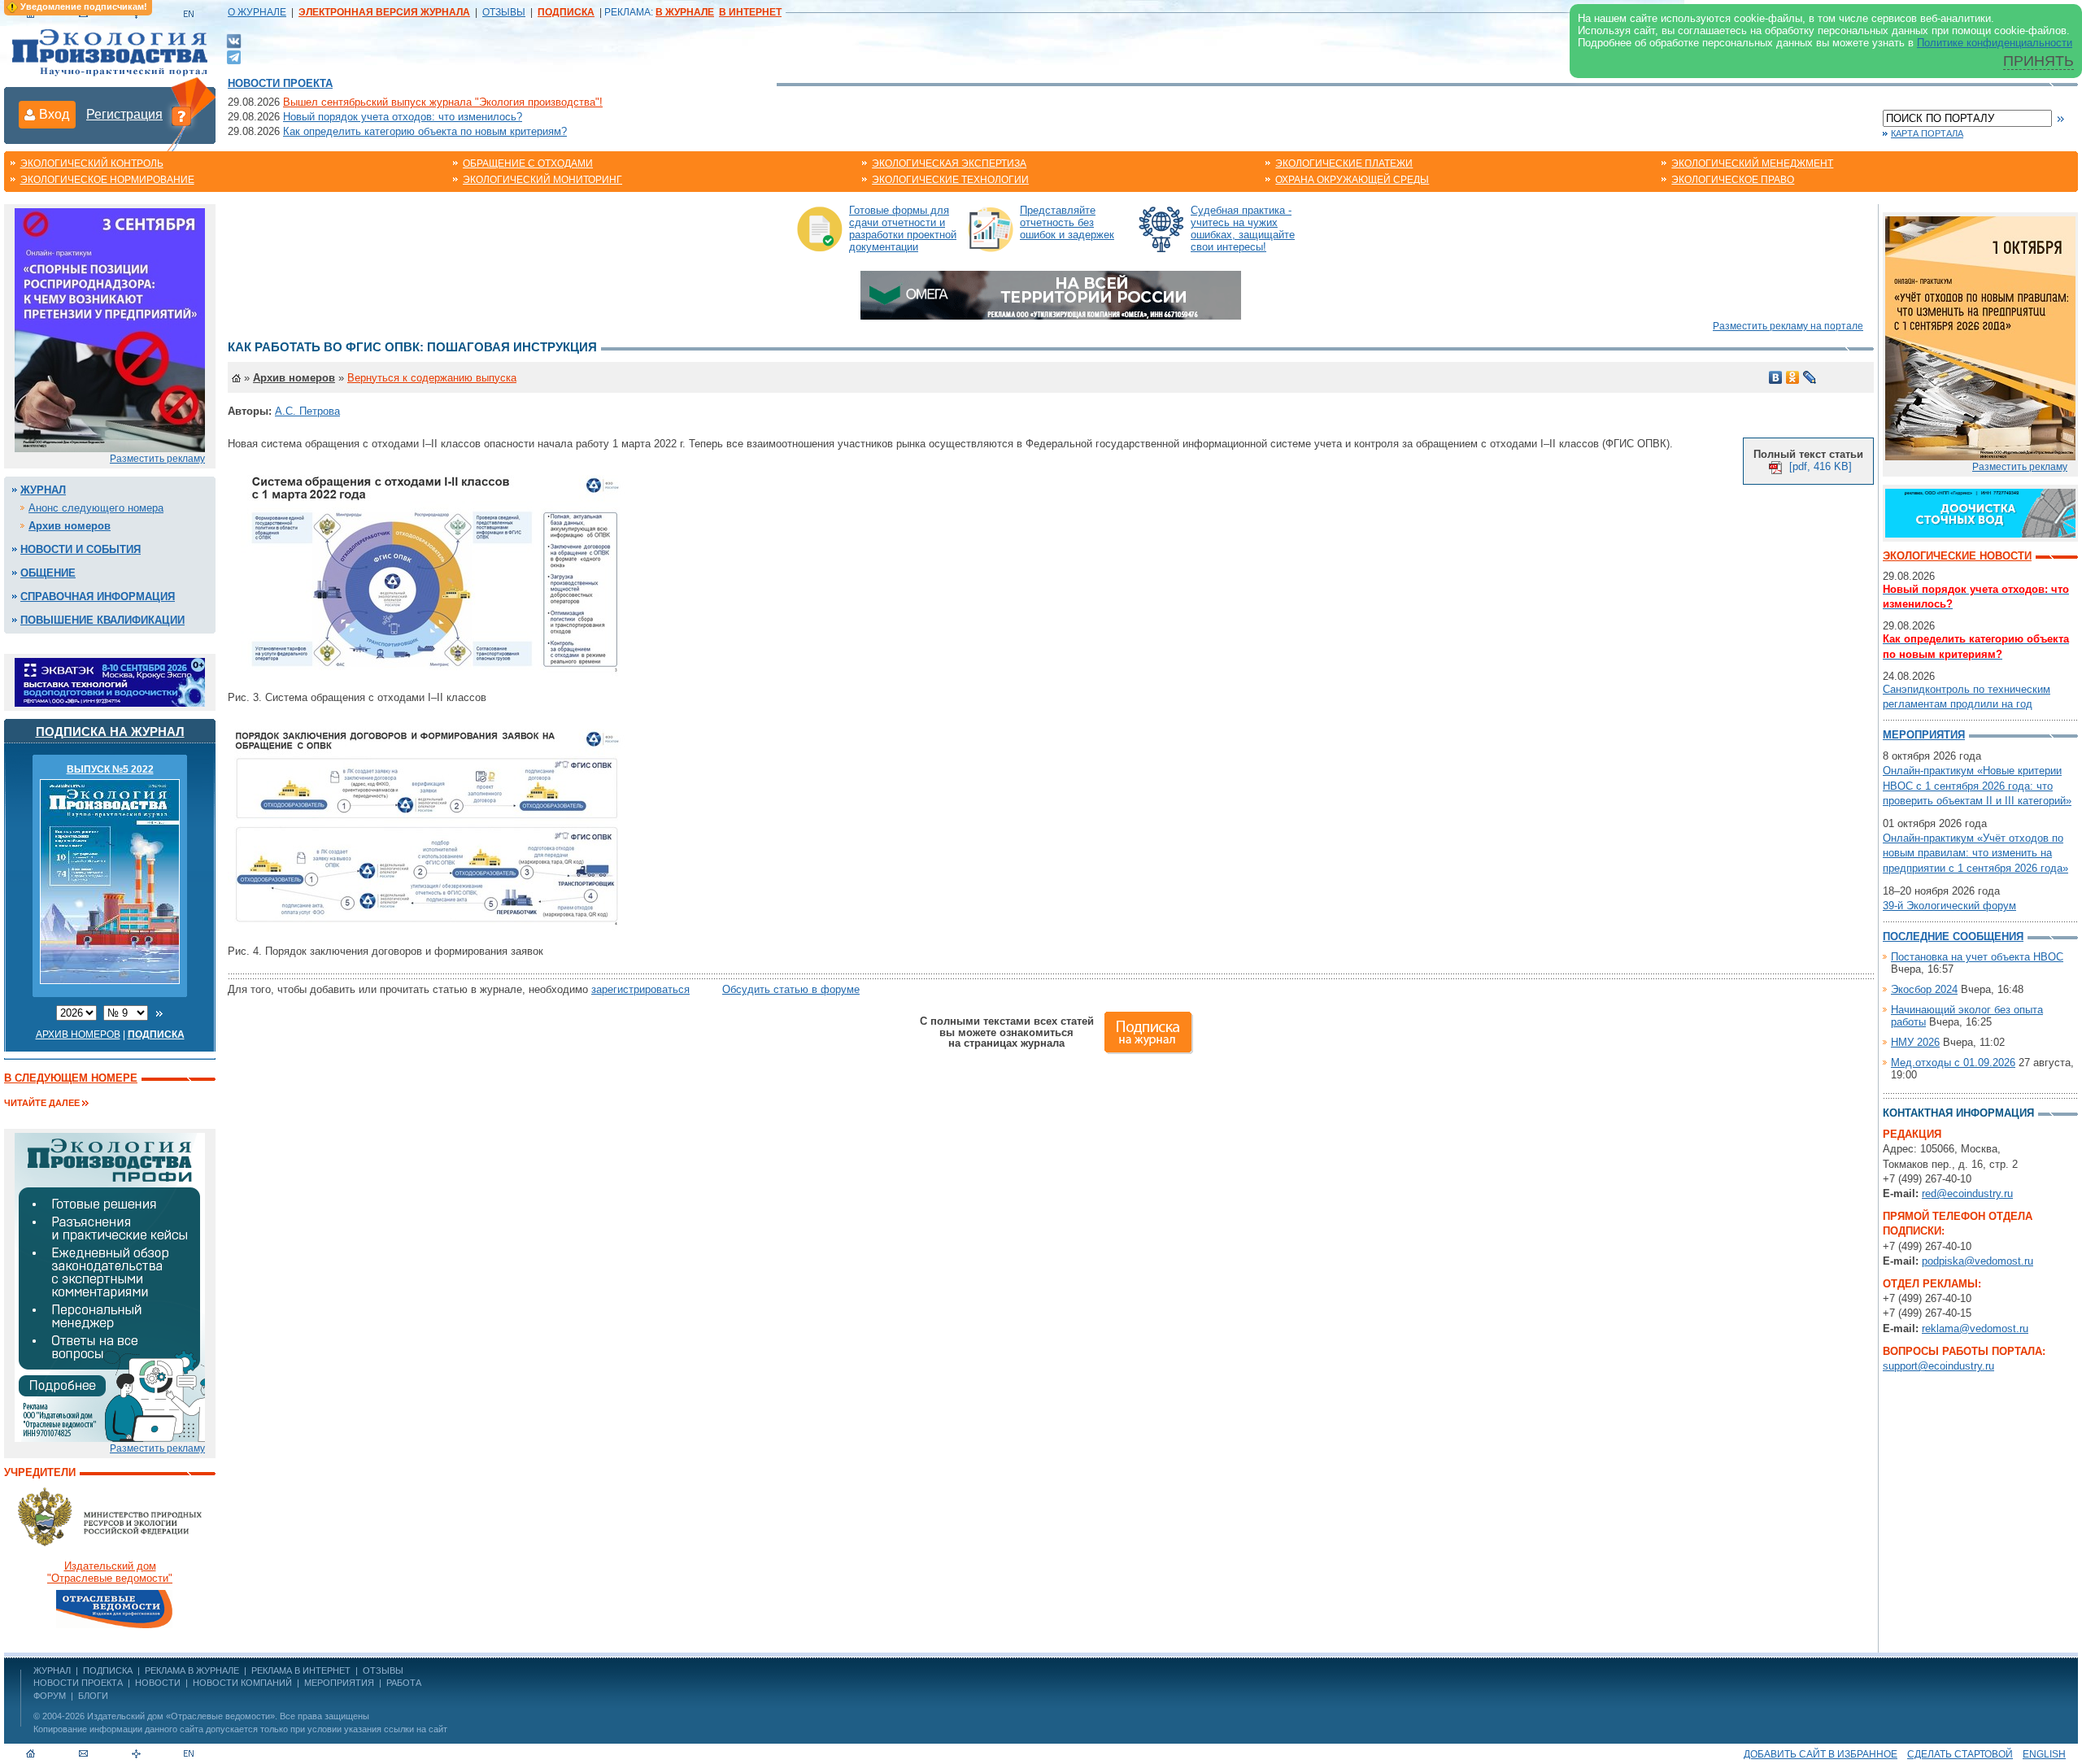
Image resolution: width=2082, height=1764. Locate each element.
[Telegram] (234, 56)
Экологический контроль (92, 163)
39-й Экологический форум (1949, 906)
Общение (48, 573)
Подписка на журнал (110, 732)
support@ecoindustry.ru (1938, 1366)
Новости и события (81, 549)
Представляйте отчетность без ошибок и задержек (1067, 222)
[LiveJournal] (1810, 377)
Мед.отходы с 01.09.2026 (1953, 1063)
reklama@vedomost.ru (1975, 1328)
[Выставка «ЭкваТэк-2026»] (110, 681)
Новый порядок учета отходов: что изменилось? (403, 117)
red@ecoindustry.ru (1967, 1193)
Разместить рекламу (157, 459)
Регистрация (124, 114)
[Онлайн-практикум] (1980, 337)
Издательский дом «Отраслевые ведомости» (181, 1716)
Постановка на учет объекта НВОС (1977, 957)
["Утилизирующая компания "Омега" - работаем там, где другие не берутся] (1051, 294)
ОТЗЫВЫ (504, 12)
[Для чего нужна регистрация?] (181, 115)
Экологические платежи (1344, 163)
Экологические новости (1957, 556)
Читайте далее (42, 1103)
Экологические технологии (950, 180)
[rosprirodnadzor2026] (110, 329)
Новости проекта (280, 83)
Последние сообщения (1953, 936)
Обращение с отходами (528, 163)
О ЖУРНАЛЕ (257, 12)
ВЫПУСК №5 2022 (110, 769)
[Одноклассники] (1793, 377)
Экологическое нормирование (107, 180)
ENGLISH (2044, 1754)
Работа (404, 1683)
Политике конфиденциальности (1995, 43)
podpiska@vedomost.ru (1977, 1261)
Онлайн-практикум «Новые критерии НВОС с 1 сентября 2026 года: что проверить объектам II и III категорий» (1977, 785)
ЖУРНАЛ (52, 1670)
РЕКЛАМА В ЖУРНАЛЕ (192, 1670)
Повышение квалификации (102, 620)
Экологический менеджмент (1752, 163)
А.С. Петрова (307, 411)
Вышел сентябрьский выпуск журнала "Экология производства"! (443, 102)
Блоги (93, 1696)
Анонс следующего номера (96, 508)
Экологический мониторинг (542, 180)
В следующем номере (71, 1078)
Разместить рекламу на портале (1788, 326)
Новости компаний (242, 1683)
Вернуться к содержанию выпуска (432, 378)
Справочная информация (98, 597)
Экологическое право (1733, 180)
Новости (158, 1683)
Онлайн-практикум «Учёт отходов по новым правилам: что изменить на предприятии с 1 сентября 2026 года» (1975, 853)
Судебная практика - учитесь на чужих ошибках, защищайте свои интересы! (1243, 229)
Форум (50, 1696)
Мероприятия (1924, 735)
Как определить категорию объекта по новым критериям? (425, 131)
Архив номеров (70, 526)
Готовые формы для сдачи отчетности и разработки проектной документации (903, 229)
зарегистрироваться (640, 989)
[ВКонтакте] (234, 40)
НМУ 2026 (1915, 1042)
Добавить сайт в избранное (1821, 1754)
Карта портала (1927, 133)
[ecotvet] (110, 1286)
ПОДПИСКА (108, 1670)
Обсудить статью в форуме (791, 989)
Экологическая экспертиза (949, 163)
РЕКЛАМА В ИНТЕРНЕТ (301, 1670)
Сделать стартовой (1960, 1754)
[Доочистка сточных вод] (1980, 512)
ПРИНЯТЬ (2038, 61)
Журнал (43, 490)
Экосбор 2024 (1924, 989)
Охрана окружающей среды (1352, 180)
